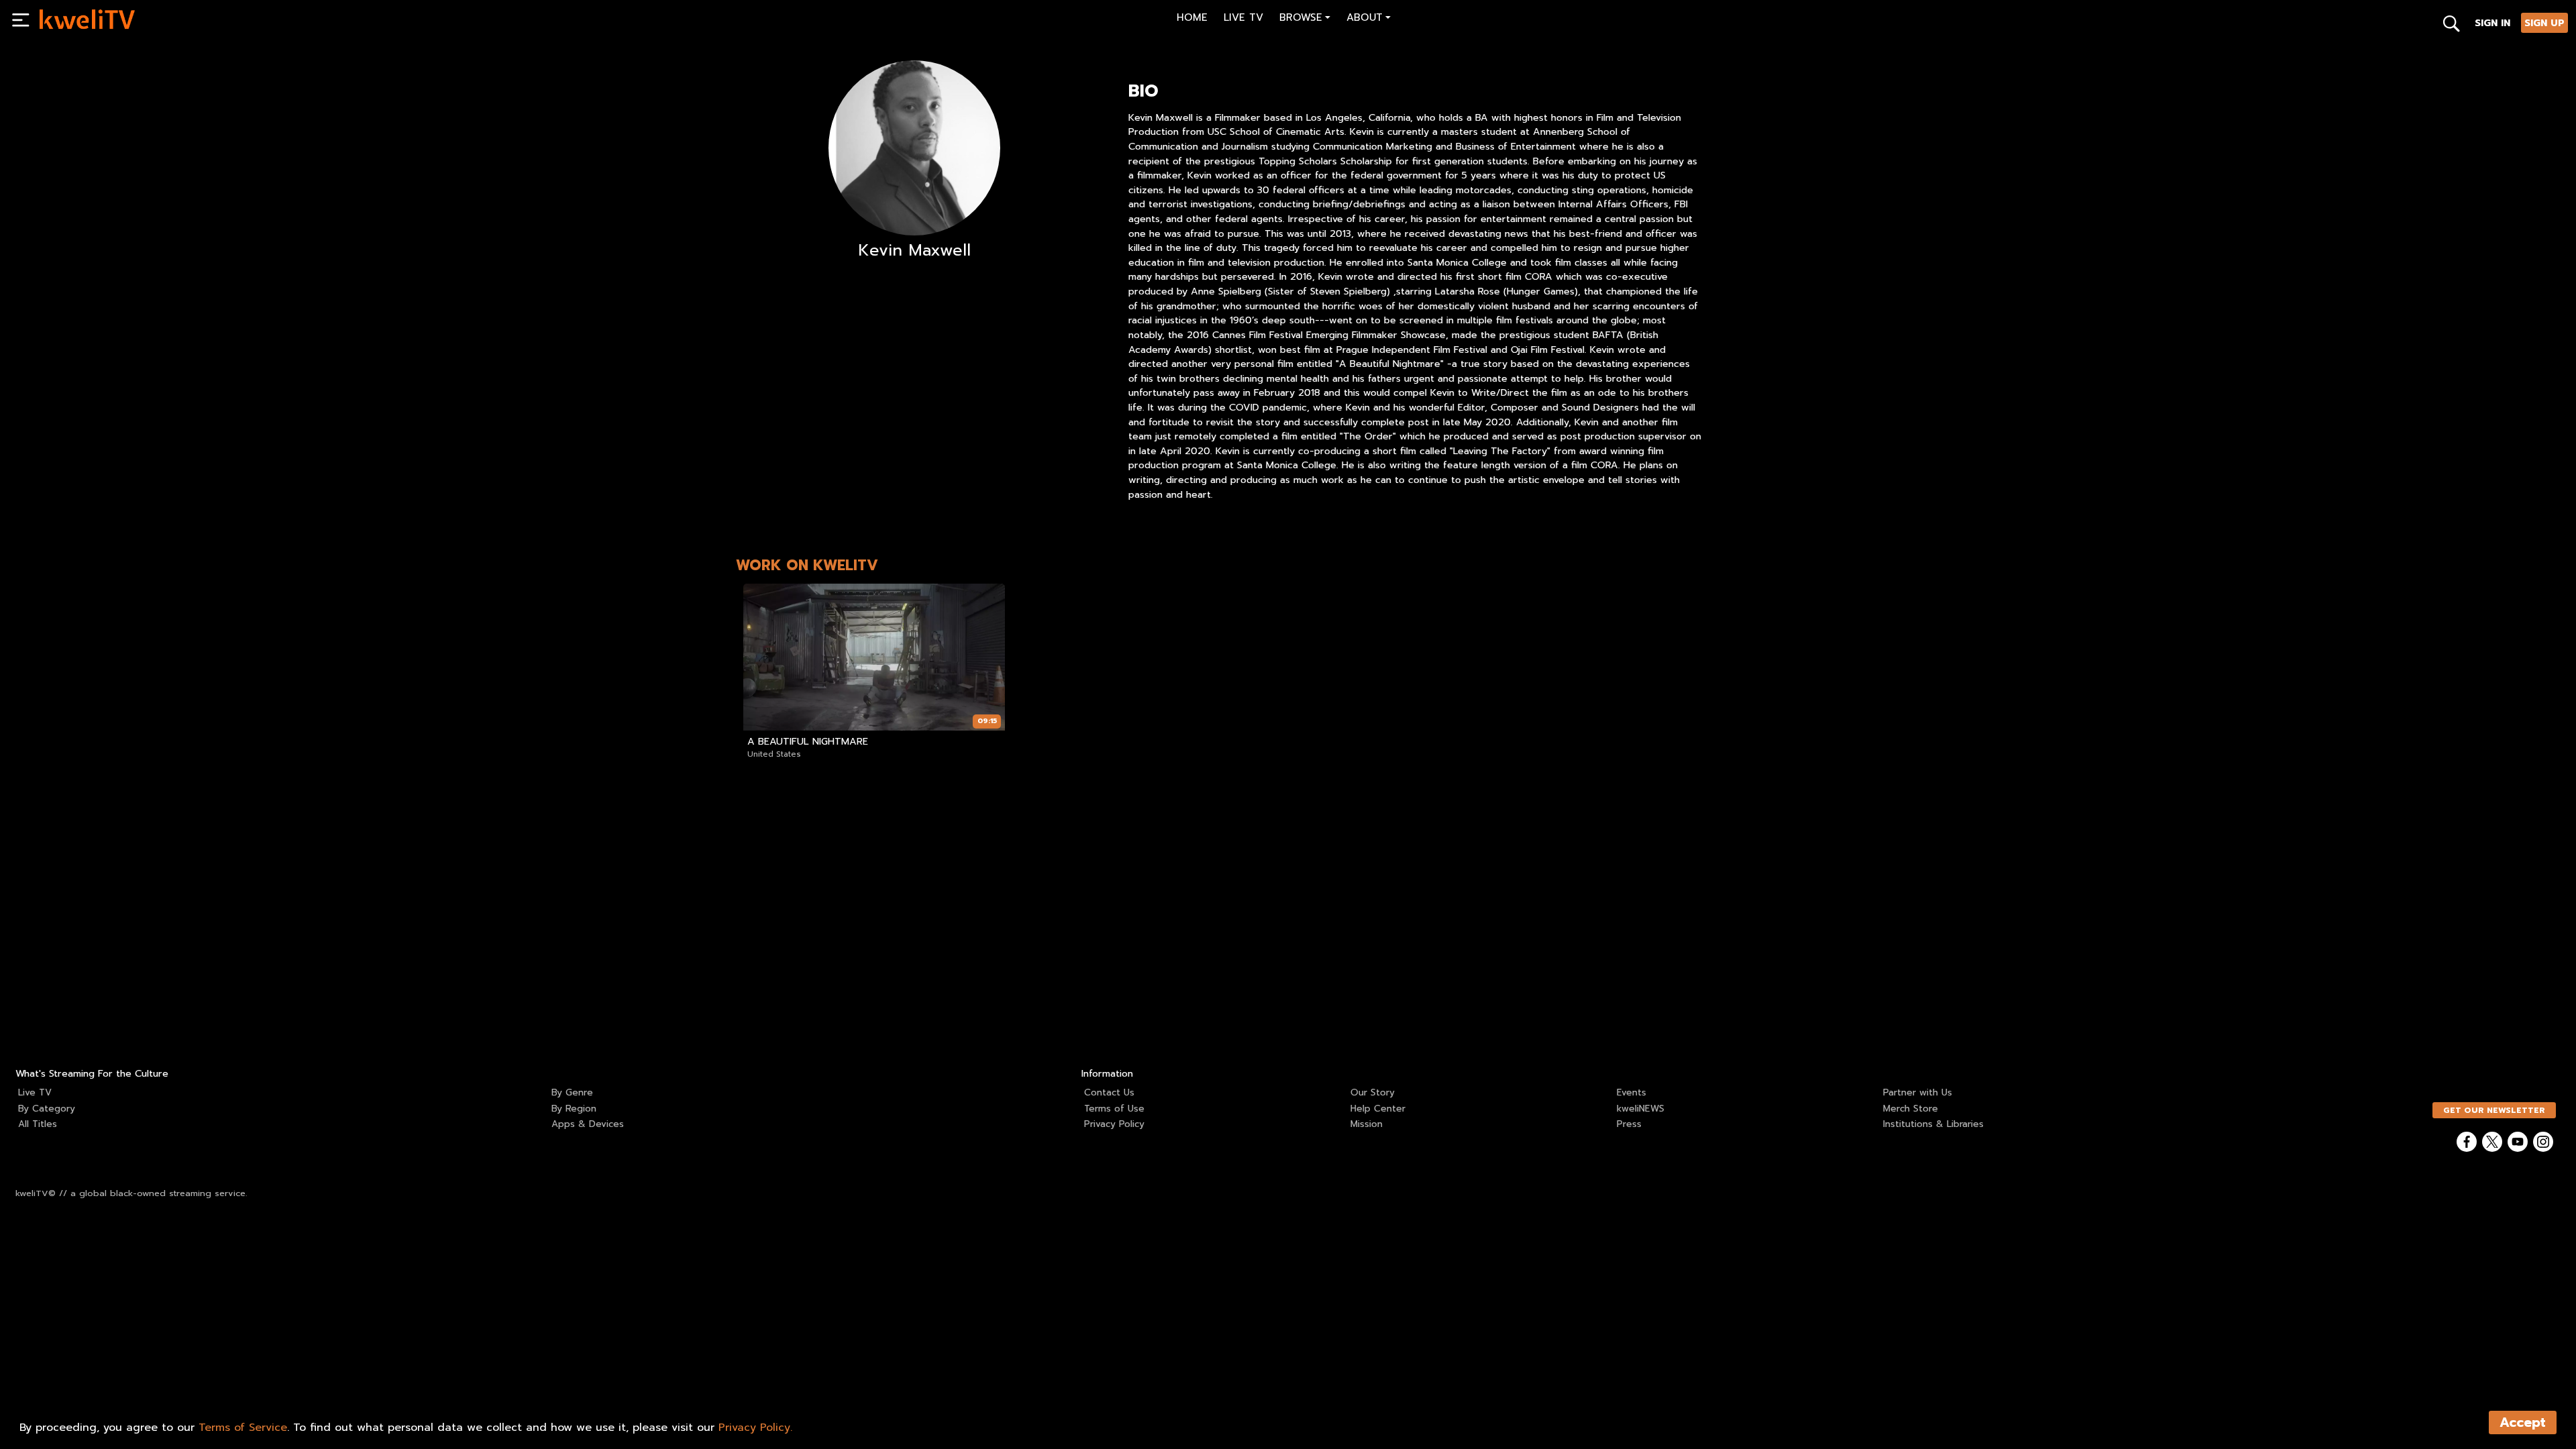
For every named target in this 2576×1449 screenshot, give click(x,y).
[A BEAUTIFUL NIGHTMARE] (874, 657)
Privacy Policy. (755, 1428)
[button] (1305, 19)
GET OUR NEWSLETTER (2494, 1110)
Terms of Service (243, 1428)
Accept (2523, 1423)
